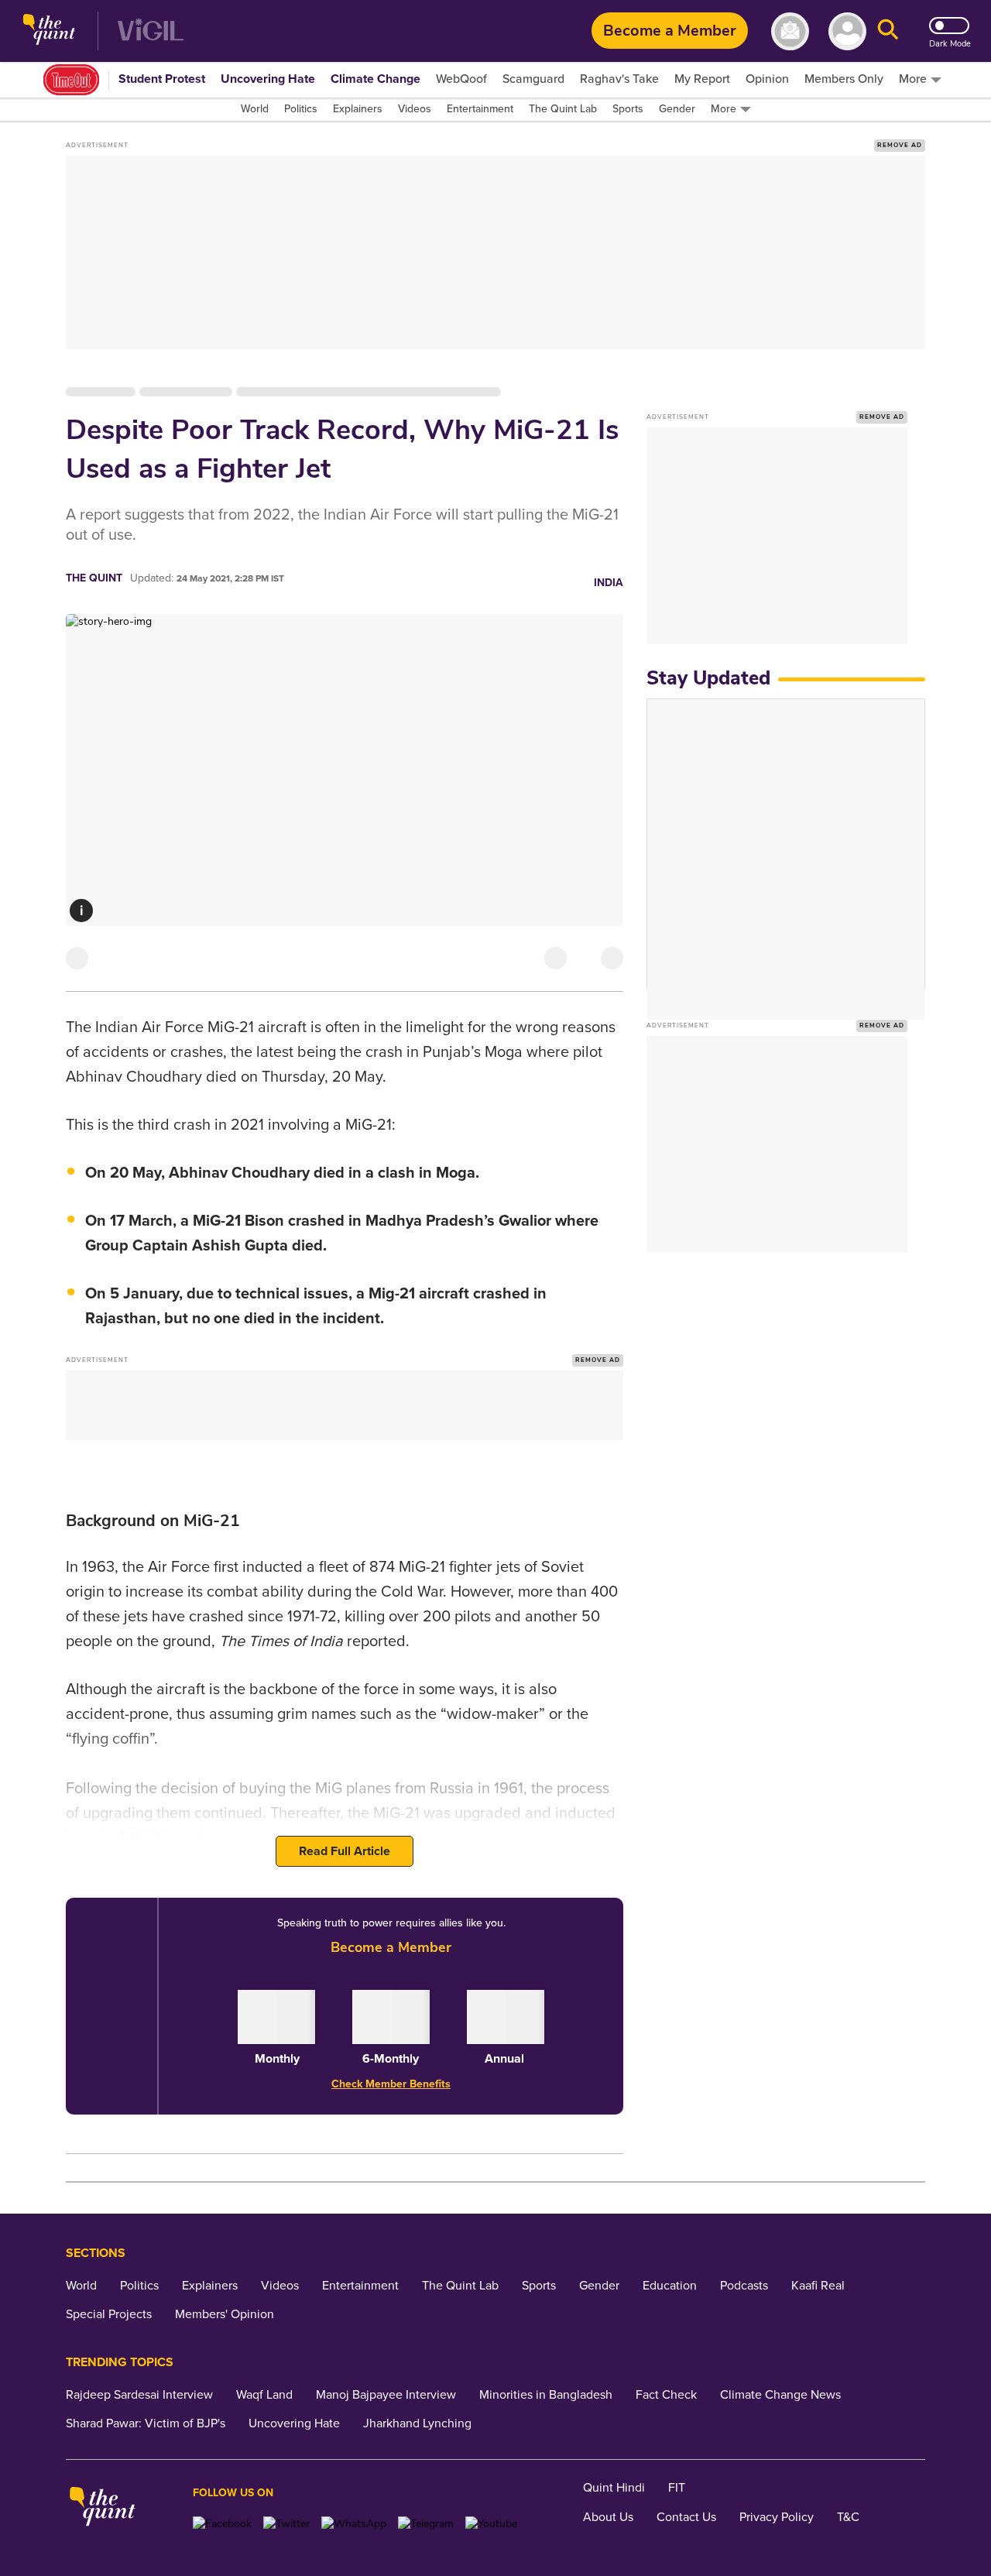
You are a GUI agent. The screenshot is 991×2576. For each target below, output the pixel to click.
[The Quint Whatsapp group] (354, 2524)
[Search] (888, 31)
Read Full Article (345, 1851)
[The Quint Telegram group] (426, 2524)
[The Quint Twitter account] (286, 2524)
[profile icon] (847, 31)
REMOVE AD (900, 145)
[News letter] (790, 31)
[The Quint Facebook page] (222, 2524)
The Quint (94, 578)
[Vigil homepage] (151, 31)
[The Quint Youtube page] (491, 2524)
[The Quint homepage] (49, 31)
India (609, 583)
